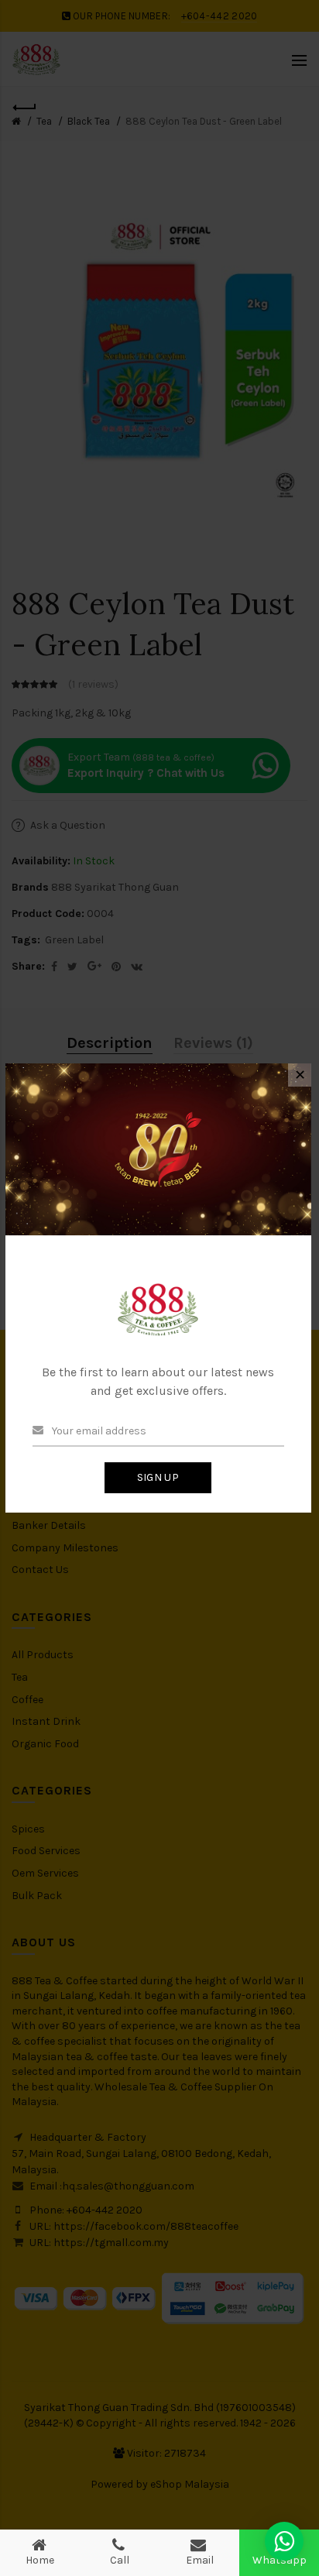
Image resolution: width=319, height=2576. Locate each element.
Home (40, 2560)
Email (200, 2560)
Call (120, 2560)
